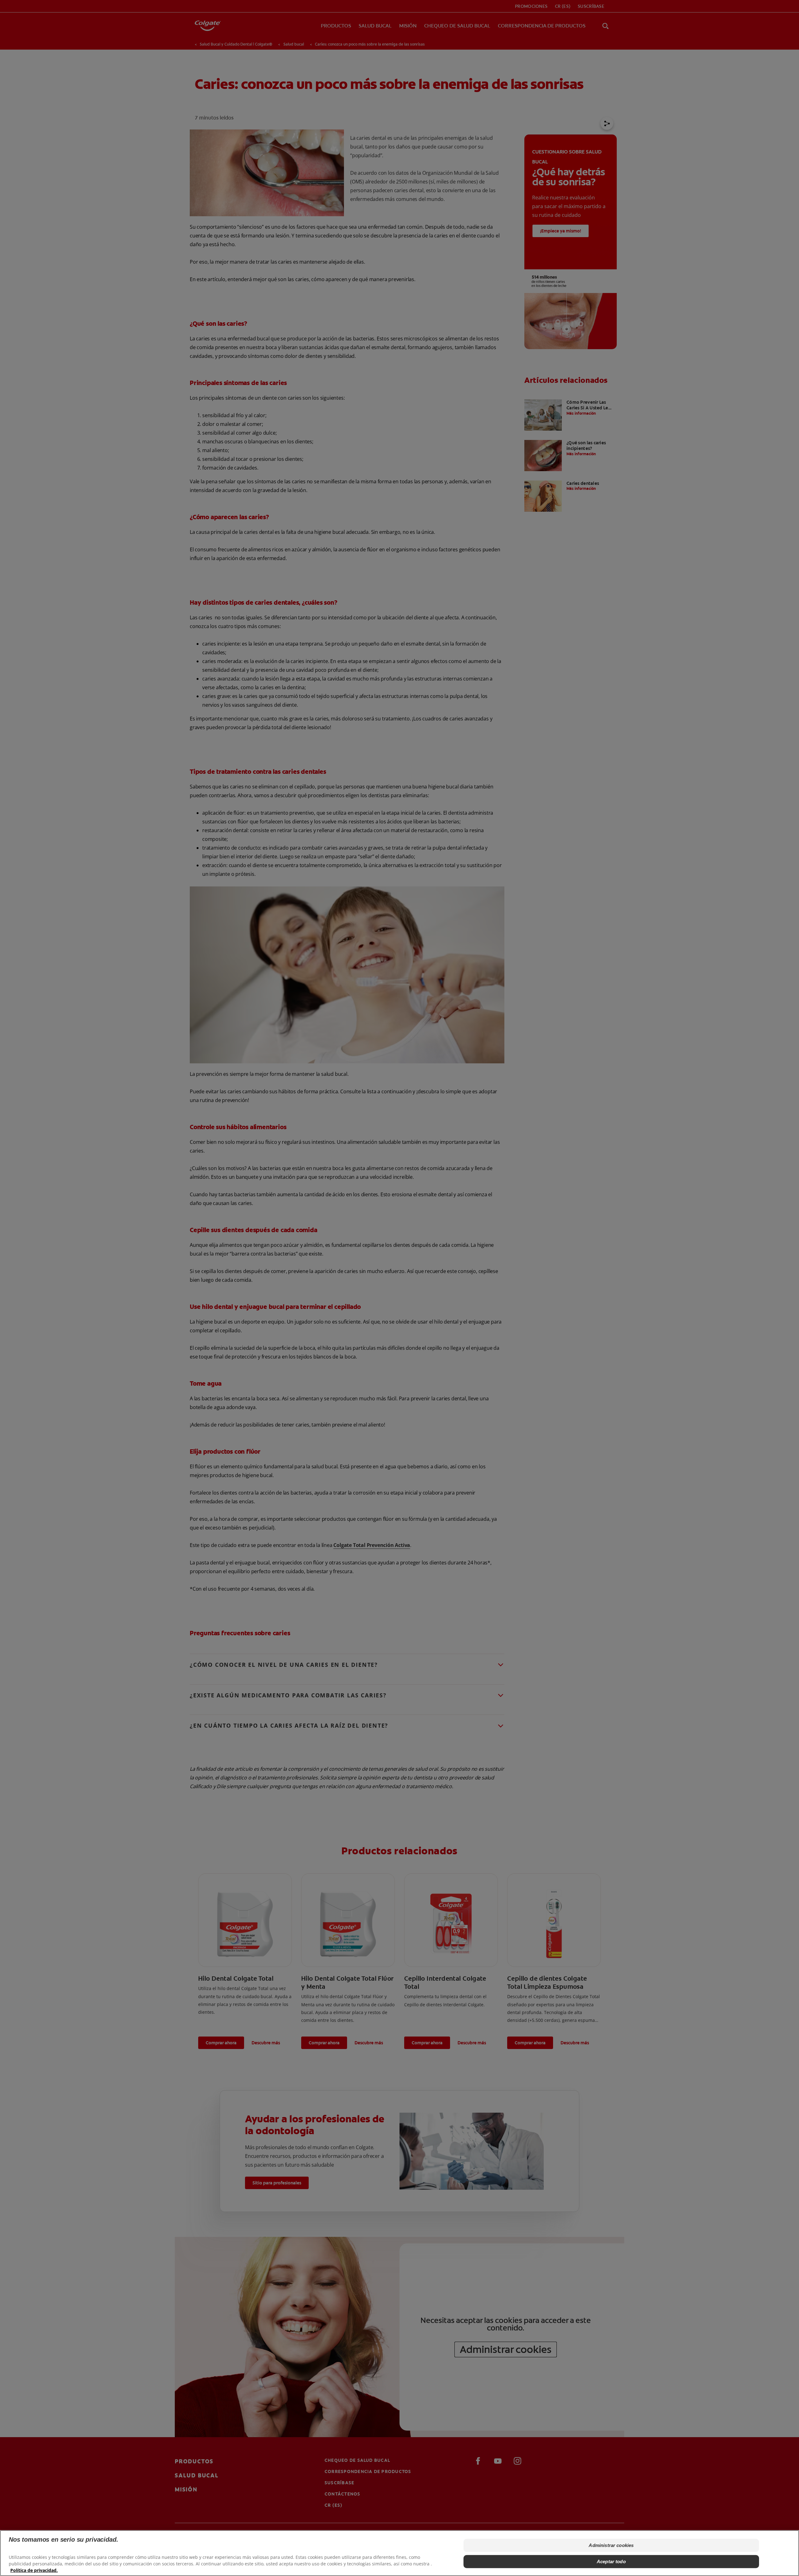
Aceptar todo (611, 2561)
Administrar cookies (611, 2545)
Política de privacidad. (34, 2570)
